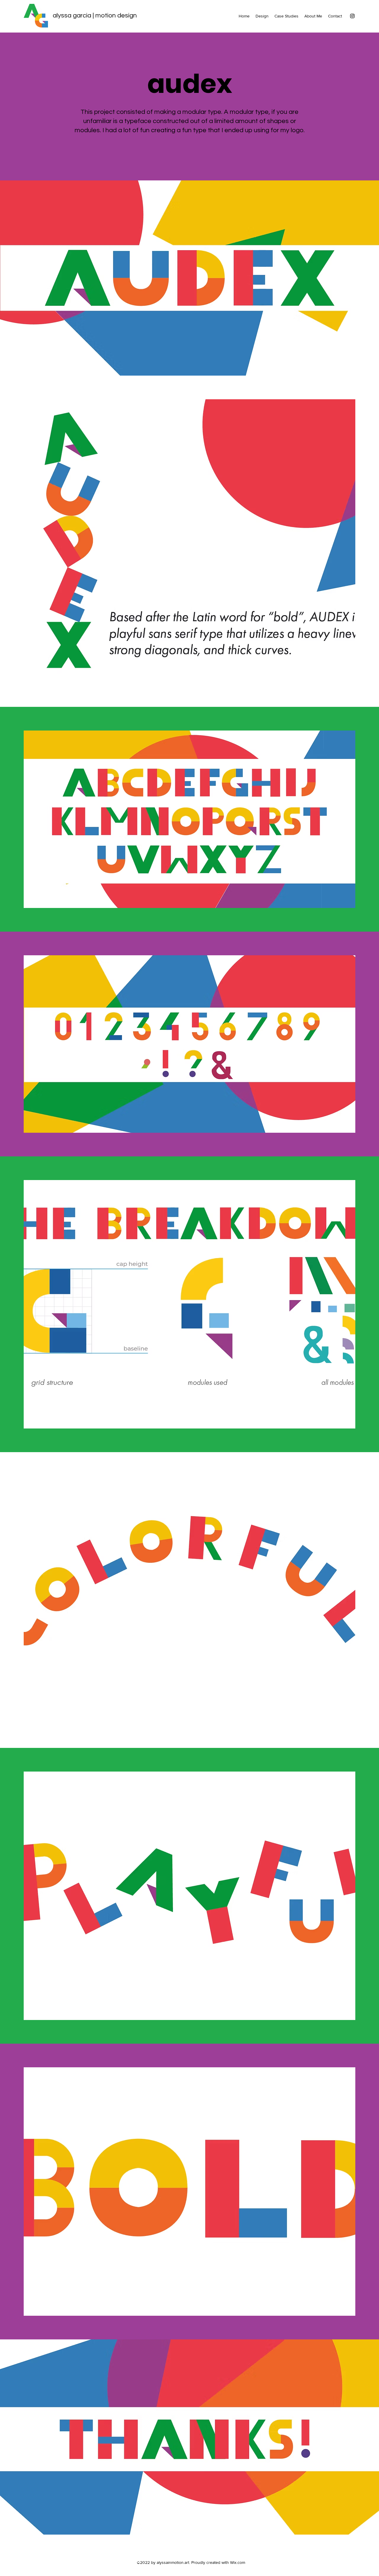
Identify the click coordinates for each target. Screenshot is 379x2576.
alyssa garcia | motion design (95, 16)
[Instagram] (352, 16)
